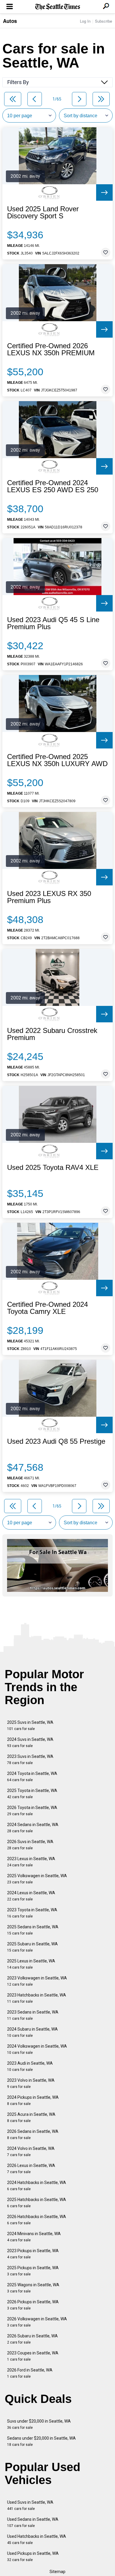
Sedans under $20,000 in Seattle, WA (41, 2441)
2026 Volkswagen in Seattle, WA (37, 2322)
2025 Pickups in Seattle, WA (33, 2271)
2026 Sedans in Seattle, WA (33, 2134)
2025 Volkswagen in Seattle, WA (37, 1879)
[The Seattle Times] (58, 7)
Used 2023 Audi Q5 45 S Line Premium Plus (53, 623)
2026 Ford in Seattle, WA (30, 2373)
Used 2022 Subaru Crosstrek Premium (52, 1034)
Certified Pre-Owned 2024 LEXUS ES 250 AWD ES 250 (53, 486)
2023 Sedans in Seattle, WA (33, 2015)
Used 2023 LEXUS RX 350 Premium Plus (49, 897)
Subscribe (103, 21)
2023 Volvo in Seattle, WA (31, 2083)
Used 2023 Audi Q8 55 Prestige (56, 1441)
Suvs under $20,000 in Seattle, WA (39, 2424)
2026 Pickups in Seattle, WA (33, 2305)
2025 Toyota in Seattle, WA (32, 1794)
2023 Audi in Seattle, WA (30, 2066)
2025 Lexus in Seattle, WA (31, 1964)
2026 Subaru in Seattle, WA (32, 2339)
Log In (85, 21)
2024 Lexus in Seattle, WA (31, 1896)
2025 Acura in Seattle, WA (31, 2117)
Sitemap (57, 2572)
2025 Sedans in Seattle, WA (33, 1930)
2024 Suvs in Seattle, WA (30, 1742)
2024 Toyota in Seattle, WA (32, 1777)
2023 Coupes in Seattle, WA (33, 2356)
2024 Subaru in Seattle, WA (32, 2032)
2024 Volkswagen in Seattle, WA (37, 2049)
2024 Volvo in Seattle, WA (31, 2152)
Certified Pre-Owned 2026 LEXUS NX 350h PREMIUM (51, 349)
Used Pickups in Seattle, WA (33, 2556)
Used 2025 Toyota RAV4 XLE (53, 1168)
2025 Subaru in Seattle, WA (32, 1947)
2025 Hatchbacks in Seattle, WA (37, 2203)
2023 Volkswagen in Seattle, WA (37, 1981)
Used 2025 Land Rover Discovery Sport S (43, 212)
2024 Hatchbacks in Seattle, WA (37, 2186)
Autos (10, 21)
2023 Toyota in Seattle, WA (32, 1913)
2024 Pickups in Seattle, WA (33, 2100)
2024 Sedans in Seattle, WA (33, 1828)
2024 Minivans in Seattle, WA (34, 2237)
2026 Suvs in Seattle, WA (30, 1845)
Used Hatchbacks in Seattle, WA (37, 2539)
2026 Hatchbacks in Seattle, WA (37, 2220)
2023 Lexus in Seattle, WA (31, 1862)
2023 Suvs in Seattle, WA (30, 1760)
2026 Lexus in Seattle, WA (31, 2169)
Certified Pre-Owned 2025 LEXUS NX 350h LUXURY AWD (57, 760)
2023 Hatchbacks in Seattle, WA (37, 1998)
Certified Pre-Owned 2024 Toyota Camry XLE (47, 1308)
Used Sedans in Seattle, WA (33, 2522)
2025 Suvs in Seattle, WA (30, 1725)
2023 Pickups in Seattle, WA (33, 2254)
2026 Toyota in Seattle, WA (32, 1811)
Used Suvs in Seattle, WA (30, 2505)
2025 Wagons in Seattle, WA (33, 2288)
